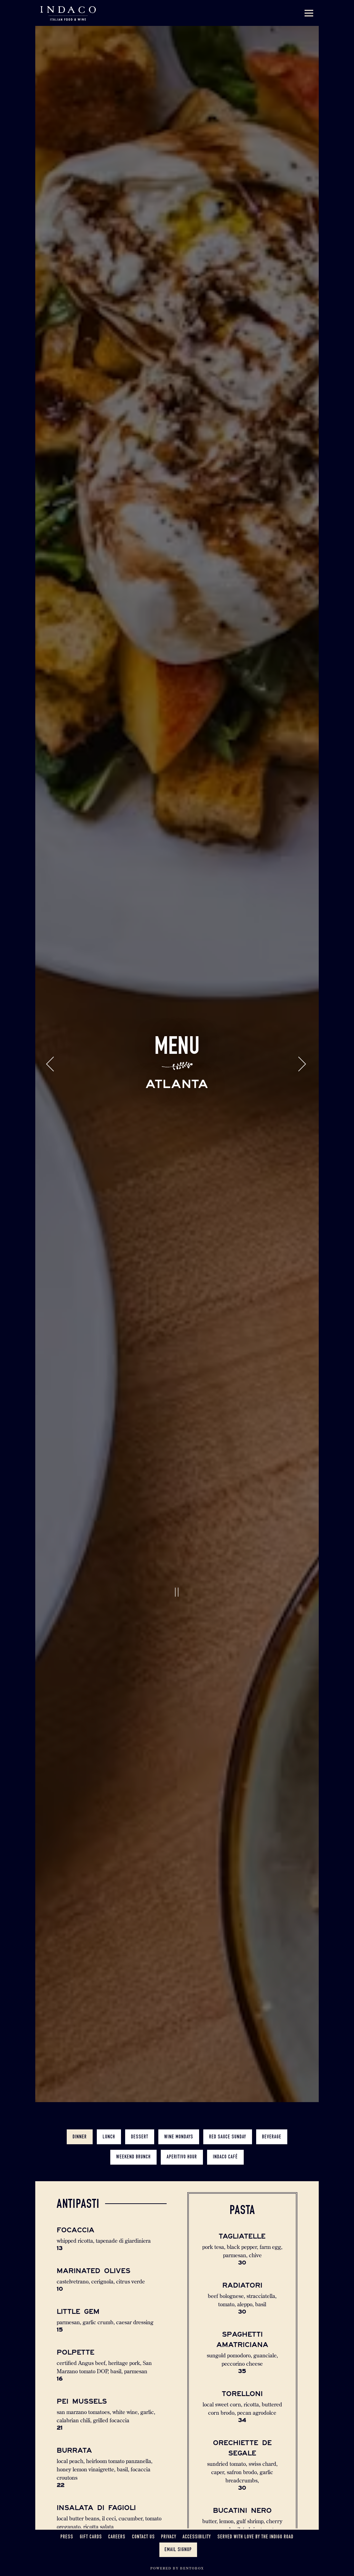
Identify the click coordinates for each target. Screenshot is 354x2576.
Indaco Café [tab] (225, 2194)
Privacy (169, 2537)
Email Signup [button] (178, 2550)
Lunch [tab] (109, 2173)
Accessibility (197, 2537)
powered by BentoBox (177, 2568)
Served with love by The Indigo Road (255, 2537)
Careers (117, 2537)
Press (67, 2537)
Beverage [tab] (272, 2173)
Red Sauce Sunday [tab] (228, 2173)
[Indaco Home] (68, 13)
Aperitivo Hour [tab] (182, 2194)
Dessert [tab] (140, 2173)
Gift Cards (91, 2537)
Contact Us (143, 2537)
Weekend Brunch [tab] (133, 2194)
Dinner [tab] (80, 2173)
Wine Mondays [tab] (179, 2173)
